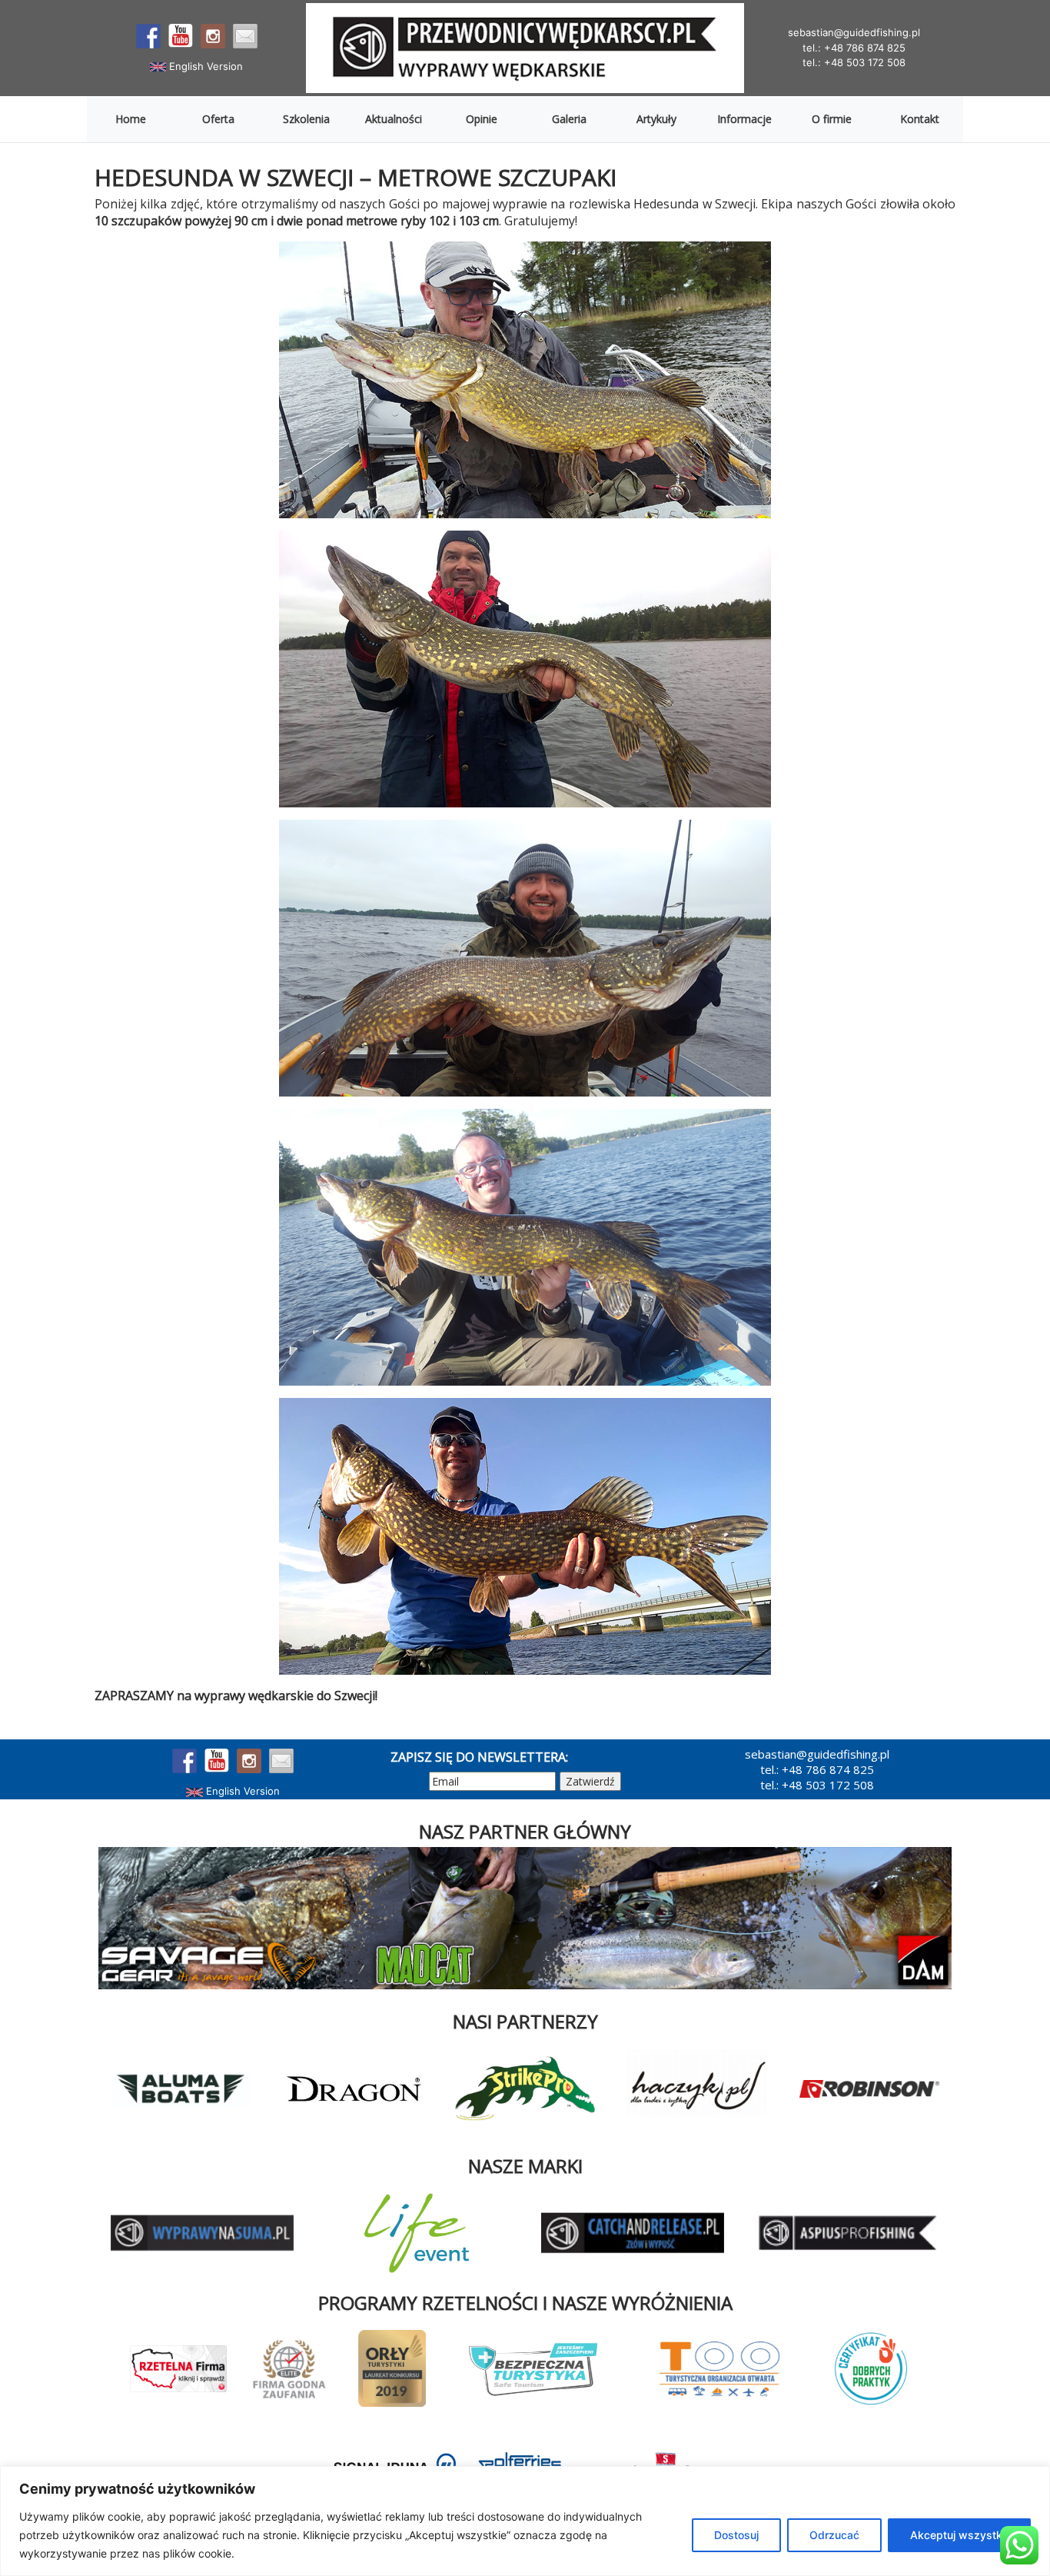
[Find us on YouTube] (181, 36)
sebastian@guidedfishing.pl (854, 32)
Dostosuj (736, 2535)
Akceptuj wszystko (959, 2535)
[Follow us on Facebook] (148, 36)
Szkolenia (306, 119)
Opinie (482, 119)
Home (131, 119)
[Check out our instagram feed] (213, 36)
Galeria (569, 119)
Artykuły (656, 119)
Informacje (744, 119)
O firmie (832, 119)
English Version (204, 66)
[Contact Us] (245, 36)
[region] (525, 2521)
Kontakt (920, 119)
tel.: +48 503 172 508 (854, 62)
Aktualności (394, 119)
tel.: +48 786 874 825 (854, 48)
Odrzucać (834, 2535)
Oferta (218, 119)
